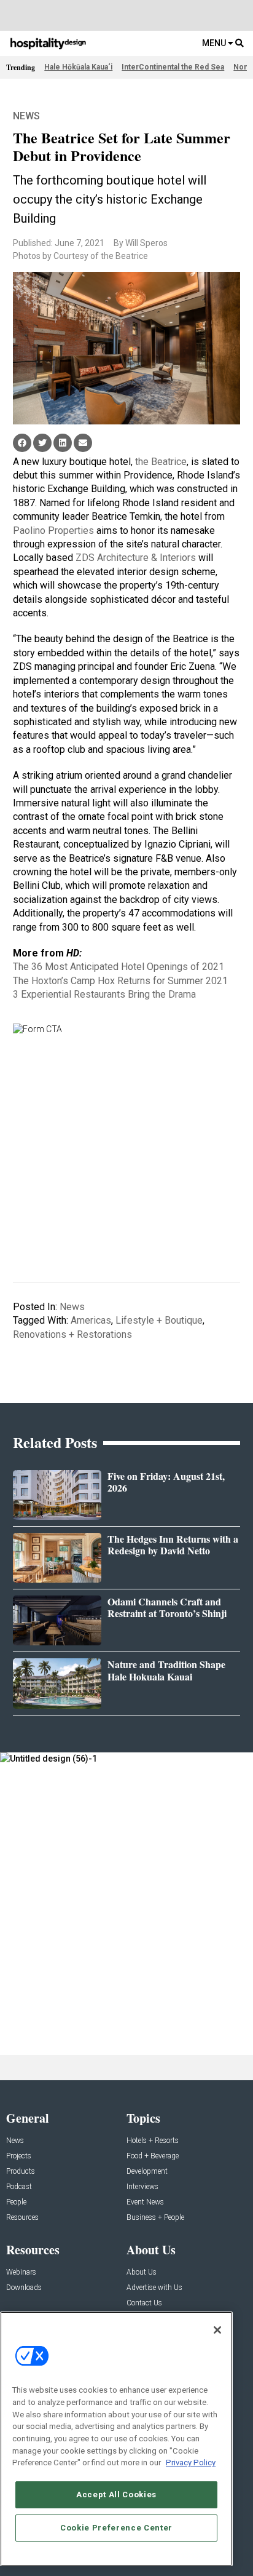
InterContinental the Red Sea (173, 67)
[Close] (217, 2330)
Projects (19, 2156)
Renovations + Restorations (72, 1334)
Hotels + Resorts (153, 2141)
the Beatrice (161, 462)
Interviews (142, 2187)
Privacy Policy (191, 2463)
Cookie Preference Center (116, 2528)
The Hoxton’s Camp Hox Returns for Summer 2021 (120, 981)
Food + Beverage (153, 2156)
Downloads (24, 2288)
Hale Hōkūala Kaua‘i (78, 67)
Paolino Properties (53, 531)
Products (21, 2172)
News (26, 116)
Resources (22, 2218)
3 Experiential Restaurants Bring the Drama (104, 994)
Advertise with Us (154, 2288)
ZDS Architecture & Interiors (136, 558)
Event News (145, 2202)
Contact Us (144, 2303)
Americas (91, 1320)
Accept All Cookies (116, 2495)
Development (147, 2172)
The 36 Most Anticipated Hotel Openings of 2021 (119, 967)
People (16, 2202)
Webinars (21, 2272)
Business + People (155, 2218)
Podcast (19, 2187)
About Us (142, 2272)
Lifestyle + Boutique (159, 1320)
